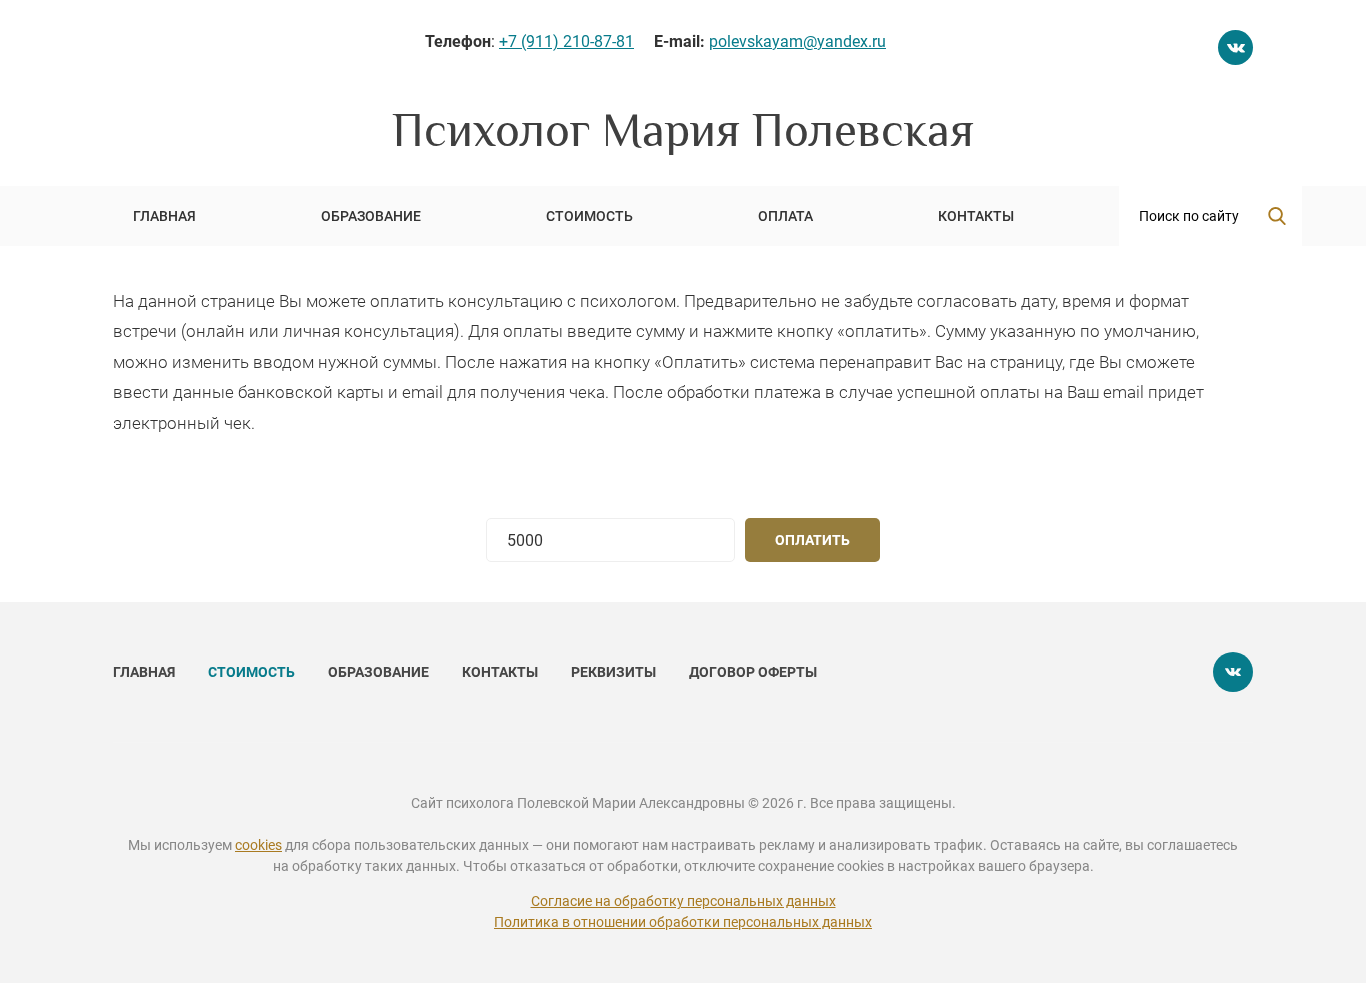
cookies (258, 845)
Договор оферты (753, 672)
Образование (380, 672)
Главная (145, 672)
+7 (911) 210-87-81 (566, 41)
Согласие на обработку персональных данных (683, 901)
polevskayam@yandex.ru (797, 41)
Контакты (501, 672)
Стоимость (253, 672)
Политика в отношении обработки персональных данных (683, 922)
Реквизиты (615, 672)
